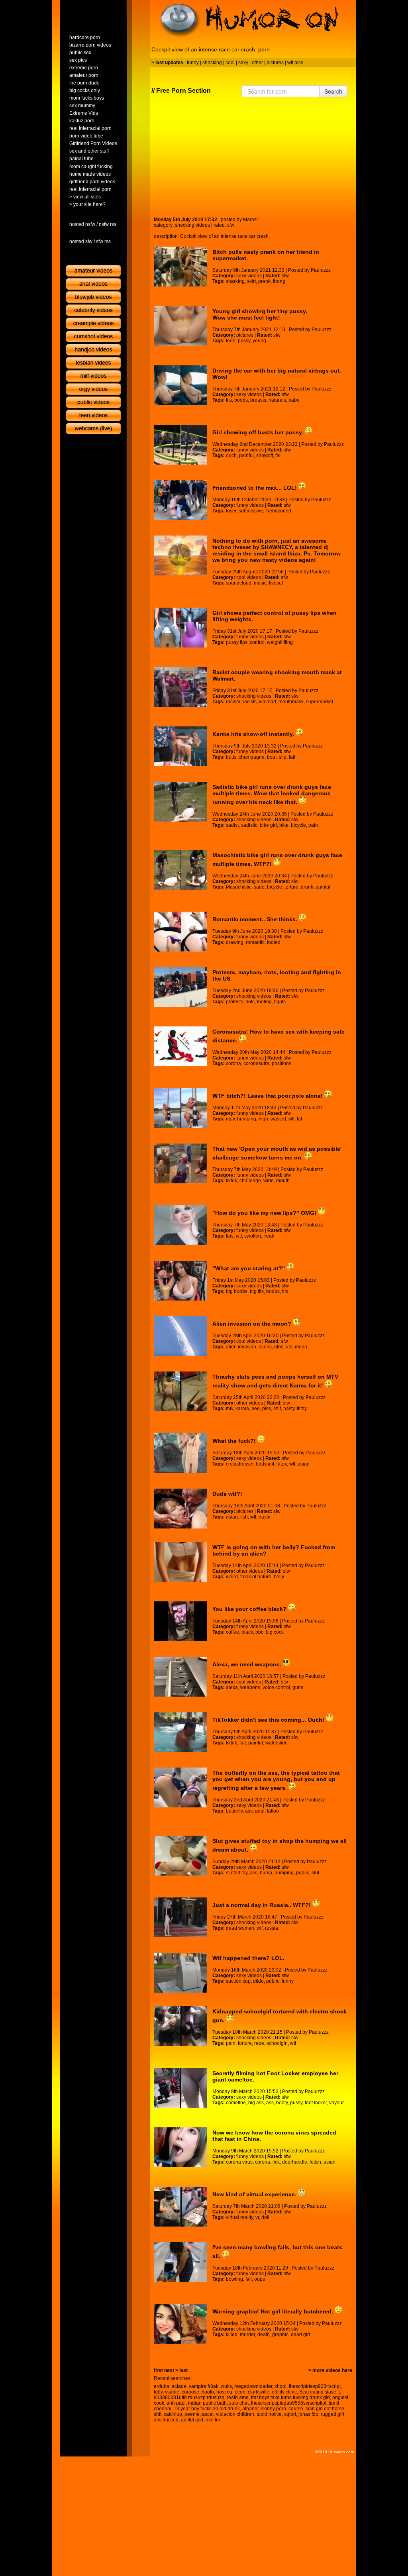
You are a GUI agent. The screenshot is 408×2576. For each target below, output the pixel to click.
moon (301, 1347)
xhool (280, 2386)
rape (259, 2043)
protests (234, 1002)
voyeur (336, 2103)
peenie (192, 2414)
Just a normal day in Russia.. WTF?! (262, 1905)
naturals (277, 400)
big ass (256, 2103)
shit (277, 1409)
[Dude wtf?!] (181, 1509)
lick (276, 2162)
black (247, 1632)
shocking (212, 63)
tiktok (231, 1181)
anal (260, 1811)
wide (269, 1181)
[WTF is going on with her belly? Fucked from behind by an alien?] (181, 1562)
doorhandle (295, 2162)
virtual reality (239, 2217)
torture (291, 887)
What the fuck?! (235, 1441)
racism (233, 702)
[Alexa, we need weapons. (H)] (181, 1677)
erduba (162, 2386)
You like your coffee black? (250, 1609)
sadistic (249, 825)
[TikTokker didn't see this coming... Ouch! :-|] (181, 1732)
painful (246, 455)
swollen (253, 1236)
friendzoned (278, 511)
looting (264, 1002)
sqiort (290, 2414)
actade (179, 2386)
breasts (258, 400)
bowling (234, 2279)
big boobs (237, 1291)
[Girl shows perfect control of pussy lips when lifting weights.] (181, 628)
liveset (276, 583)
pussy (244, 341)
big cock (275, 1632)
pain (313, 825)
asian (304, 1464)
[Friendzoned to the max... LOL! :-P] (181, 500)
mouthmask (291, 702)
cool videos (249, 577)
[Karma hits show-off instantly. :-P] (181, 746)
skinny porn (274, 2409)
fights (280, 1002)
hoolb (208, 2392)
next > (171, 2370)
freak (269, 1236)
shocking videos (192, 225)
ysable (172, 2392)
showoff (265, 455)
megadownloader (253, 2386)
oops (260, 2279)
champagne (252, 757)
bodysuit (265, 1464)
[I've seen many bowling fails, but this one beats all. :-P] (181, 2262)
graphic (280, 2335)
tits (229, 400)
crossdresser (240, 1464)
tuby (158, 2392)
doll (265, 2217)
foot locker (316, 2103)
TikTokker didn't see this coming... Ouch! (269, 1720)
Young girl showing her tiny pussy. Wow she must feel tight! (260, 314)
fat (299, 1119)
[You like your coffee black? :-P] (181, 1621)
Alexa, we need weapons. (248, 1664)
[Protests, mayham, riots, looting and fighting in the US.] (181, 987)
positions (281, 1063)
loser (231, 511)
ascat (208, 2414)
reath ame (238, 2397)
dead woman (240, 1928)
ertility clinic (284, 2392)
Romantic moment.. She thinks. (256, 919)
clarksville (259, 2392)
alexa (232, 1687)
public (303, 1873)
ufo (289, 1347)
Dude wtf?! (227, 1494)
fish (244, 1517)
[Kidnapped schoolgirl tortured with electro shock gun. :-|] (181, 2026)
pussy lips (237, 642)
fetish (315, 2162)
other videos (250, 1403)
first (158, 2370)
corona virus (239, 2162)
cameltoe (236, 2103)
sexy (243, 63)
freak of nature (256, 1577)
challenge (250, 1181)
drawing (235, 942)
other (257, 63)
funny (193, 63)
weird (232, 1577)
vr (257, 2217)
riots (250, 1002)
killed (232, 2335)
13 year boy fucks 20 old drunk (207, 2409)
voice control (276, 1687)
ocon (240, 2392)
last (183, 2370)
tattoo (273, 1811)
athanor (250, 2409)
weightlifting (280, 642)
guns (298, 1687)
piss (267, 1409)
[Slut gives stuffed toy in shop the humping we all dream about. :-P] (181, 1856)
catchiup (173, 2414)
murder (247, 2335)
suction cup (238, 1981)
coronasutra (256, 1063)
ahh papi (176, 2403)
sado (259, 887)
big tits (257, 1291)
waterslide (277, 1743)
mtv (229, 1409)
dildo (258, 1981)
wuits (226, 2386)
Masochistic (239, 887)
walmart (268, 702)
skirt (251, 281)
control (257, 642)
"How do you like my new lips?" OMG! (265, 1213)
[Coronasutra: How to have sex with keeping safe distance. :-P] (181, 1046)
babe (294, 400)
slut (315, 1873)
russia (272, 1928)
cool (230, 63)
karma (242, 1409)
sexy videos (249, 276)
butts (231, 757)
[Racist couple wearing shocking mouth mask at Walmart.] (181, 687)
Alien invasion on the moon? (253, 1324)
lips (230, 1236)
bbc (259, 1632)
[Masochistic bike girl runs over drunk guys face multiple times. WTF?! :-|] (181, 870)
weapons (250, 1687)
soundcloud (239, 583)
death (264, 2335)
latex (282, 1464)
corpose (190, 2392)
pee (256, 1409)
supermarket (320, 702)
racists (250, 702)
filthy (302, 1409)
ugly (230, 1119)
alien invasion (241, 1347)
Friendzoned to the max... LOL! (255, 488)
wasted (278, 1119)
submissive (251, 511)
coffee (232, 1632)
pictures (275, 63)
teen (231, 341)
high (263, 1119)
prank (264, 281)
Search (333, 91)
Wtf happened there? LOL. (248, 1958)
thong (279, 281)
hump (266, 1873)
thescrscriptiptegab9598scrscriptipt (289, 2403)
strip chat (239, 2403)
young (259, 341)
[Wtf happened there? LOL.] (181, 1973)
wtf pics (295, 63)
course (296, 2409)
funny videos (250, 450)
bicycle (298, 825)
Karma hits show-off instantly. (254, 734)
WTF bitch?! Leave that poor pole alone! (268, 1096)
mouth (283, 1181)
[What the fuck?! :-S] (181, 1453)
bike (284, 825)
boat (272, 757)
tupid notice (269, 2414)
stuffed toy (237, 1873)
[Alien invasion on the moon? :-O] (181, 1336)
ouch (231, 455)
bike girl (268, 825)
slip (283, 757)
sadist (232, 825)
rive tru (213, 2420)
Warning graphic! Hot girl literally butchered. (274, 2311)
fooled (274, 942)
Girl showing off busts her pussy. (259, 432)
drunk (307, 887)
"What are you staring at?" (249, 1268)
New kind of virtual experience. (255, 2194)
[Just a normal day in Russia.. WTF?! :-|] (181, 1917)
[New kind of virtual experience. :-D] (181, 2207)
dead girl (300, 2335)
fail (279, 455)
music (260, 583)
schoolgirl (277, 2043)
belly (279, 1577)
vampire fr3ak (204, 2386)
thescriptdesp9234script (315, 2386)
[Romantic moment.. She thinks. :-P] (181, 932)
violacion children (235, 2414)
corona (233, 1063)
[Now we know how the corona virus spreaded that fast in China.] (181, 2147)
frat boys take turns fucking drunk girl (290, 2397)
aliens (265, 1347)
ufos (279, 1347)
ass (249, 1811)
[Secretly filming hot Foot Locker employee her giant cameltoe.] (181, 2088)
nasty (289, 1409)
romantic (255, 942)
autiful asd (192, 2420)
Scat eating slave (318, 2392)
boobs (241, 400)
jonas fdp (308, 2414)
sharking (235, 281)
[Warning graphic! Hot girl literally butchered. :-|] (181, 2324)
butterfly (234, 1811)
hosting (224, 2392)
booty (282, 2103)
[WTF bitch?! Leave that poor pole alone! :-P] (181, 1108)
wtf (291, 1119)
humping (247, 1119)
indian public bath (207, 2403)
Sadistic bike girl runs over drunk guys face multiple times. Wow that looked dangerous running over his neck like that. (272, 795)
